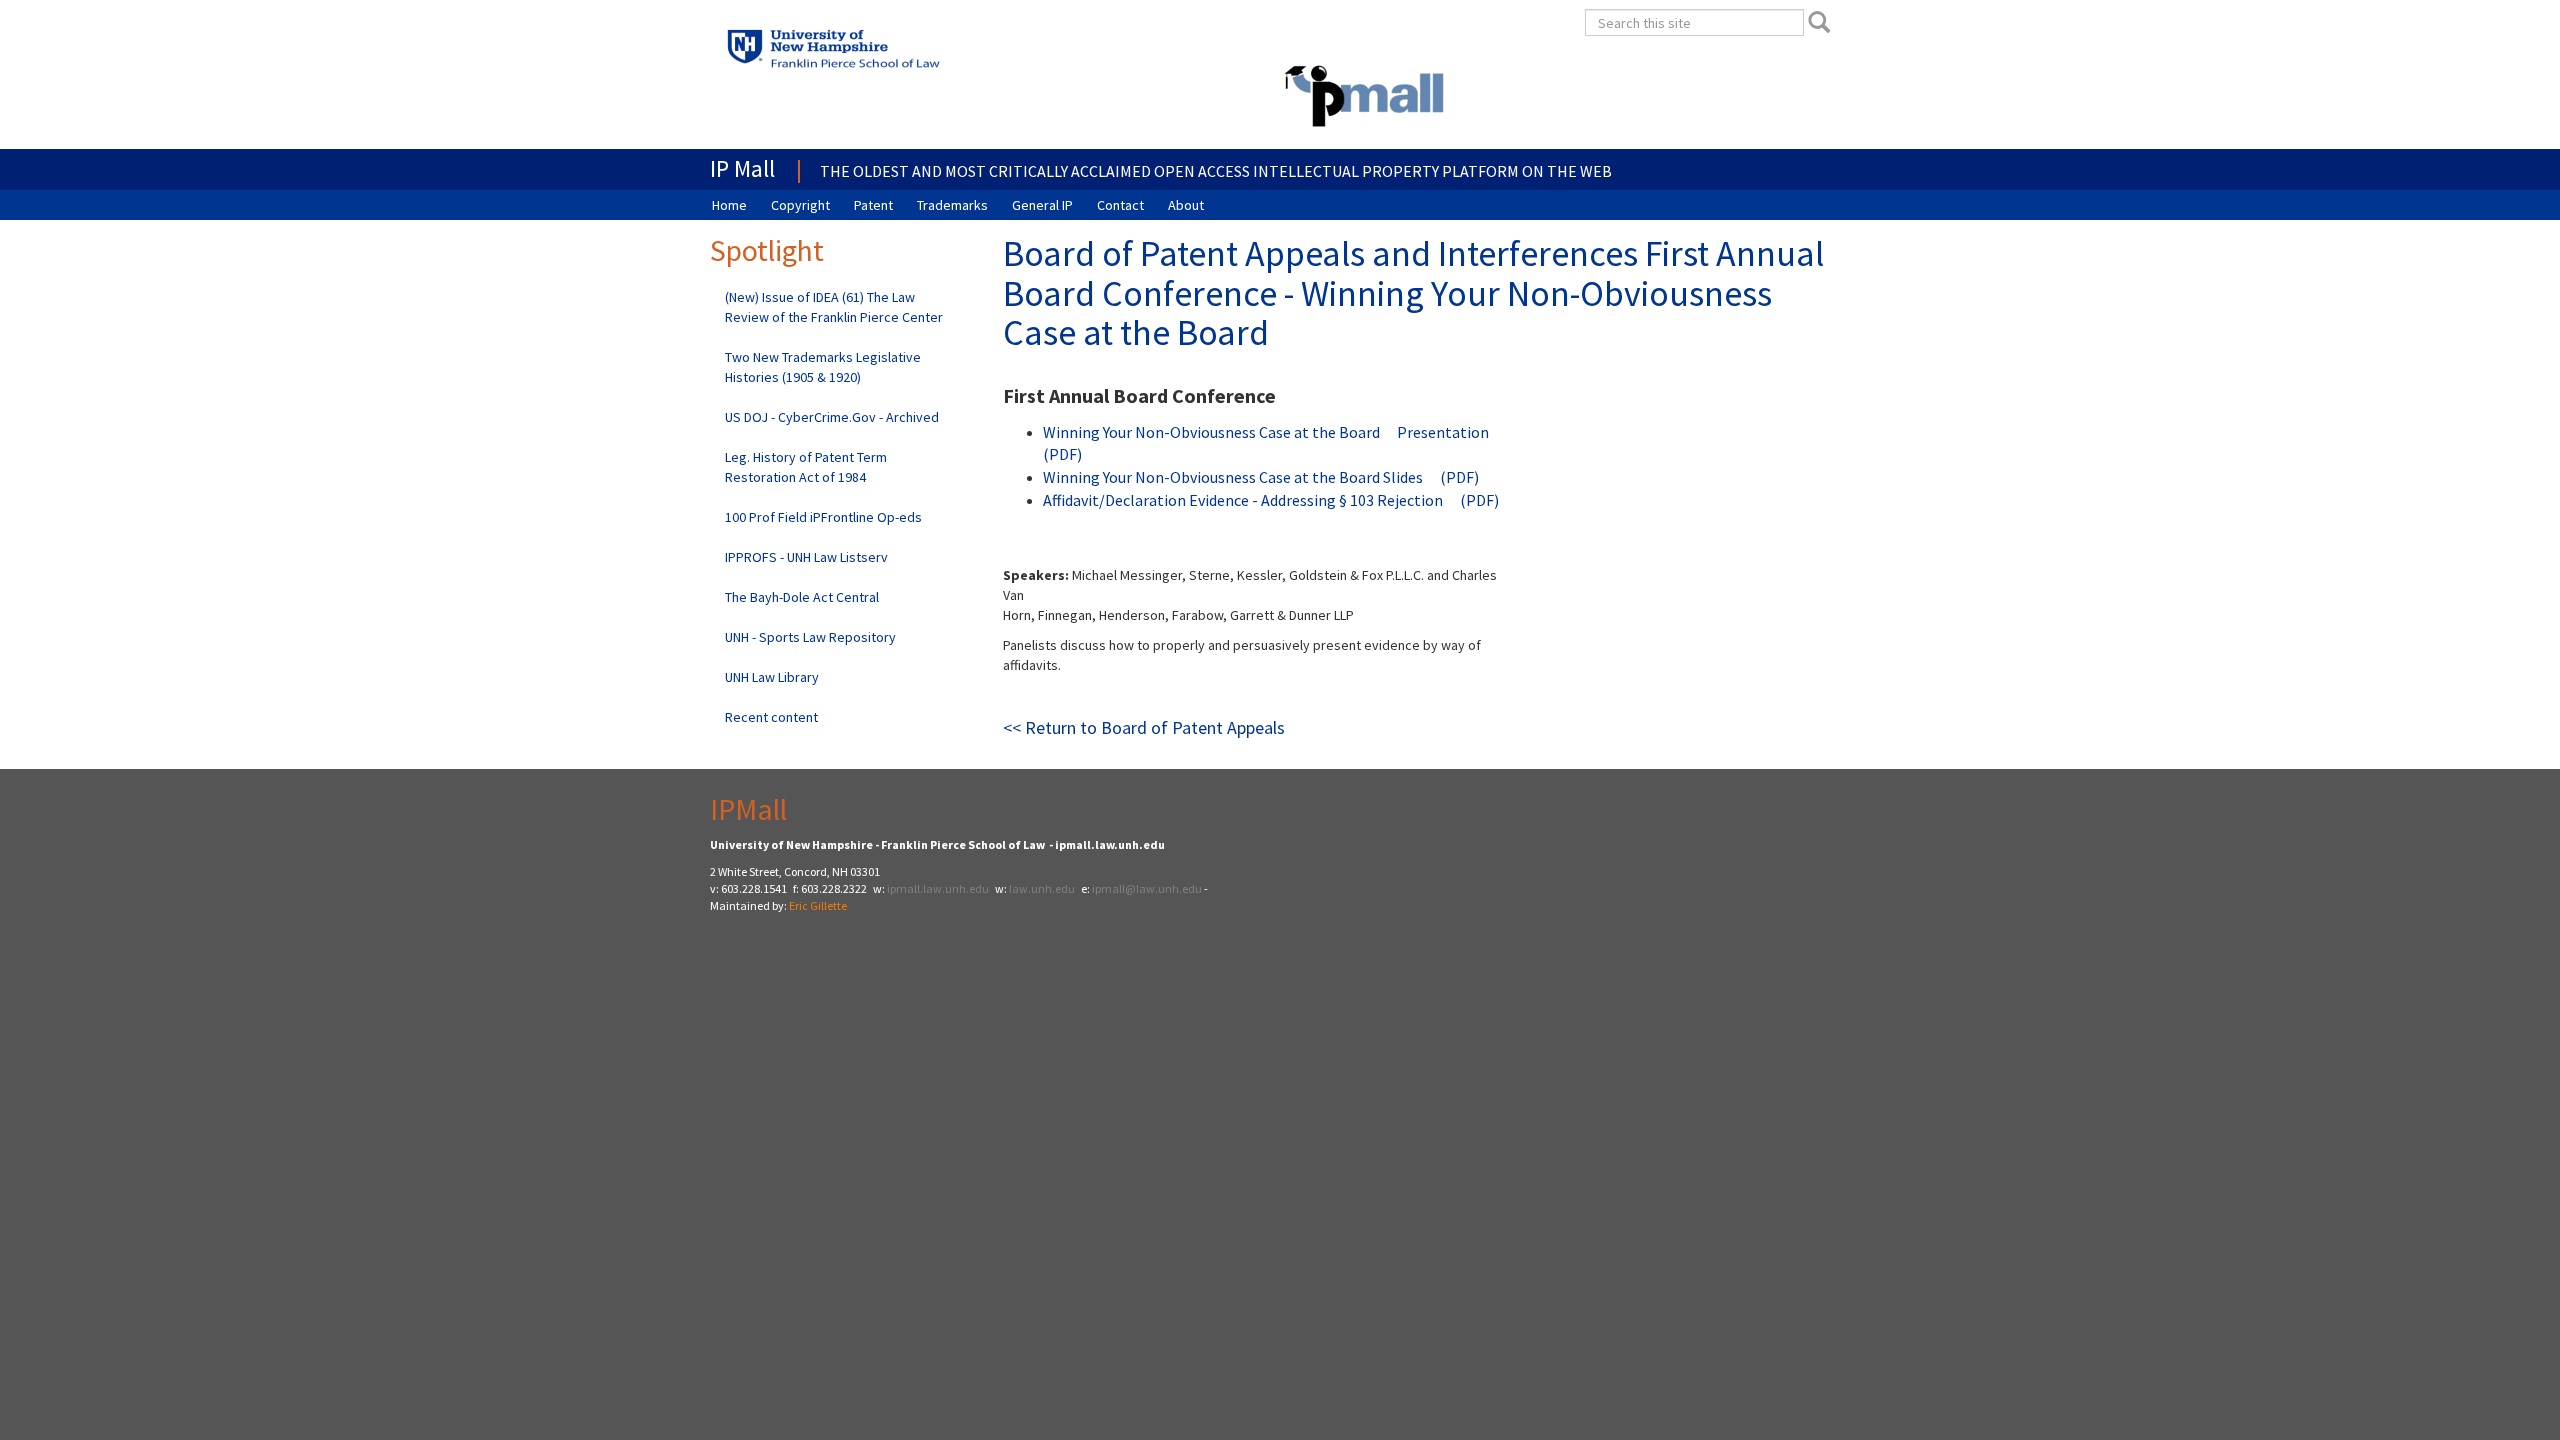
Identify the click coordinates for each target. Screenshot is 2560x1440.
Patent (873, 205)
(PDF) (1459, 477)
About (1186, 205)
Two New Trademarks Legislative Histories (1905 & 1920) (823, 367)
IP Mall (742, 168)
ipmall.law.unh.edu (938, 888)
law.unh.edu (1042, 888)
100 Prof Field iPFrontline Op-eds (823, 517)
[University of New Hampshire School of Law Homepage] (890, 54)
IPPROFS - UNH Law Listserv (806, 557)
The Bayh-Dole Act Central (802, 597)
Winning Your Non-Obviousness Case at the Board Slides (1233, 477)
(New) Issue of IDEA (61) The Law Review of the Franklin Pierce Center (834, 307)
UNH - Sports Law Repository (810, 637)
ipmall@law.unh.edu (1147, 888)
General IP (1042, 205)
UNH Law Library (772, 677)
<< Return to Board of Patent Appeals (1144, 727)
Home (729, 205)
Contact (1120, 205)
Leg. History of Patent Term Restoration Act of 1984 (806, 467)
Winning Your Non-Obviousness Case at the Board (1211, 432)
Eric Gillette (818, 905)
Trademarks (952, 205)
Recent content (771, 717)
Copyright (800, 205)
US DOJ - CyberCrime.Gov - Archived (832, 417)
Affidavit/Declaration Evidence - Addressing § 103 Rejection (1243, 500)
